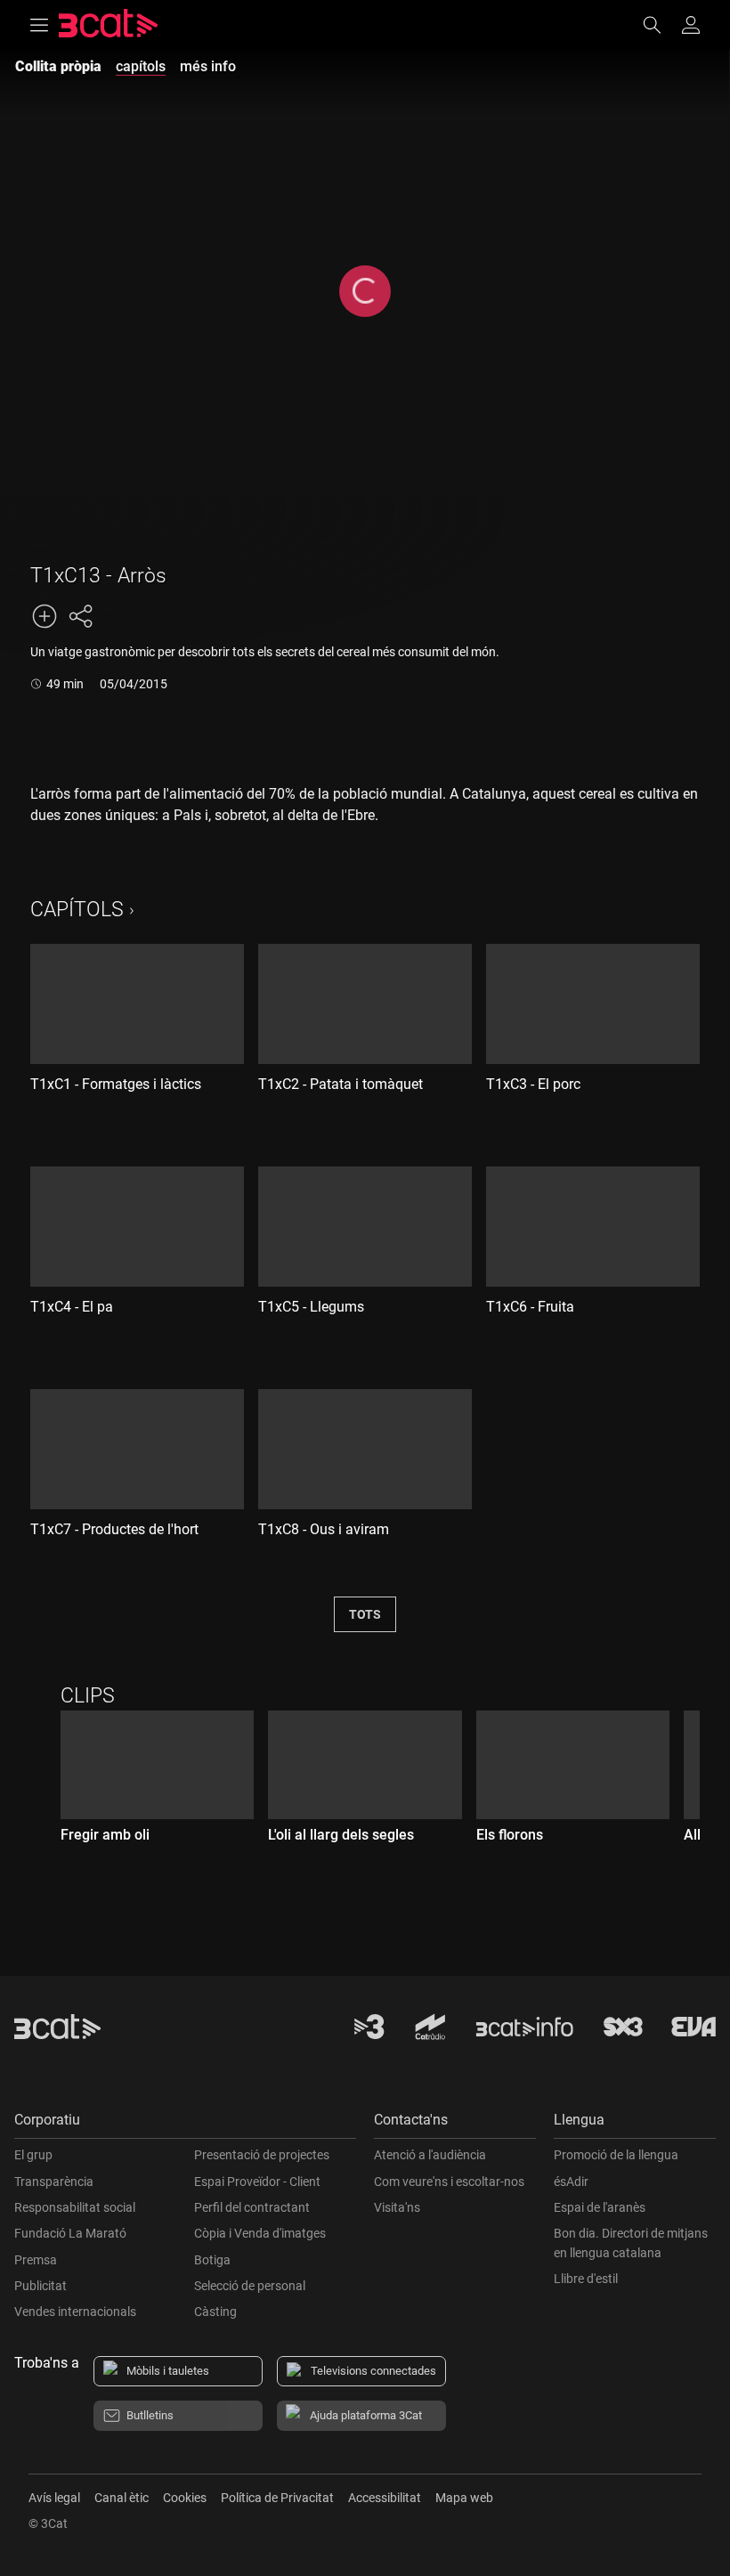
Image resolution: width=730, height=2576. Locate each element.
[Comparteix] (80, 616)
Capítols (77, 910)
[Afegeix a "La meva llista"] (45, 616)
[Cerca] (661, 25)
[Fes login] (691, 25)
